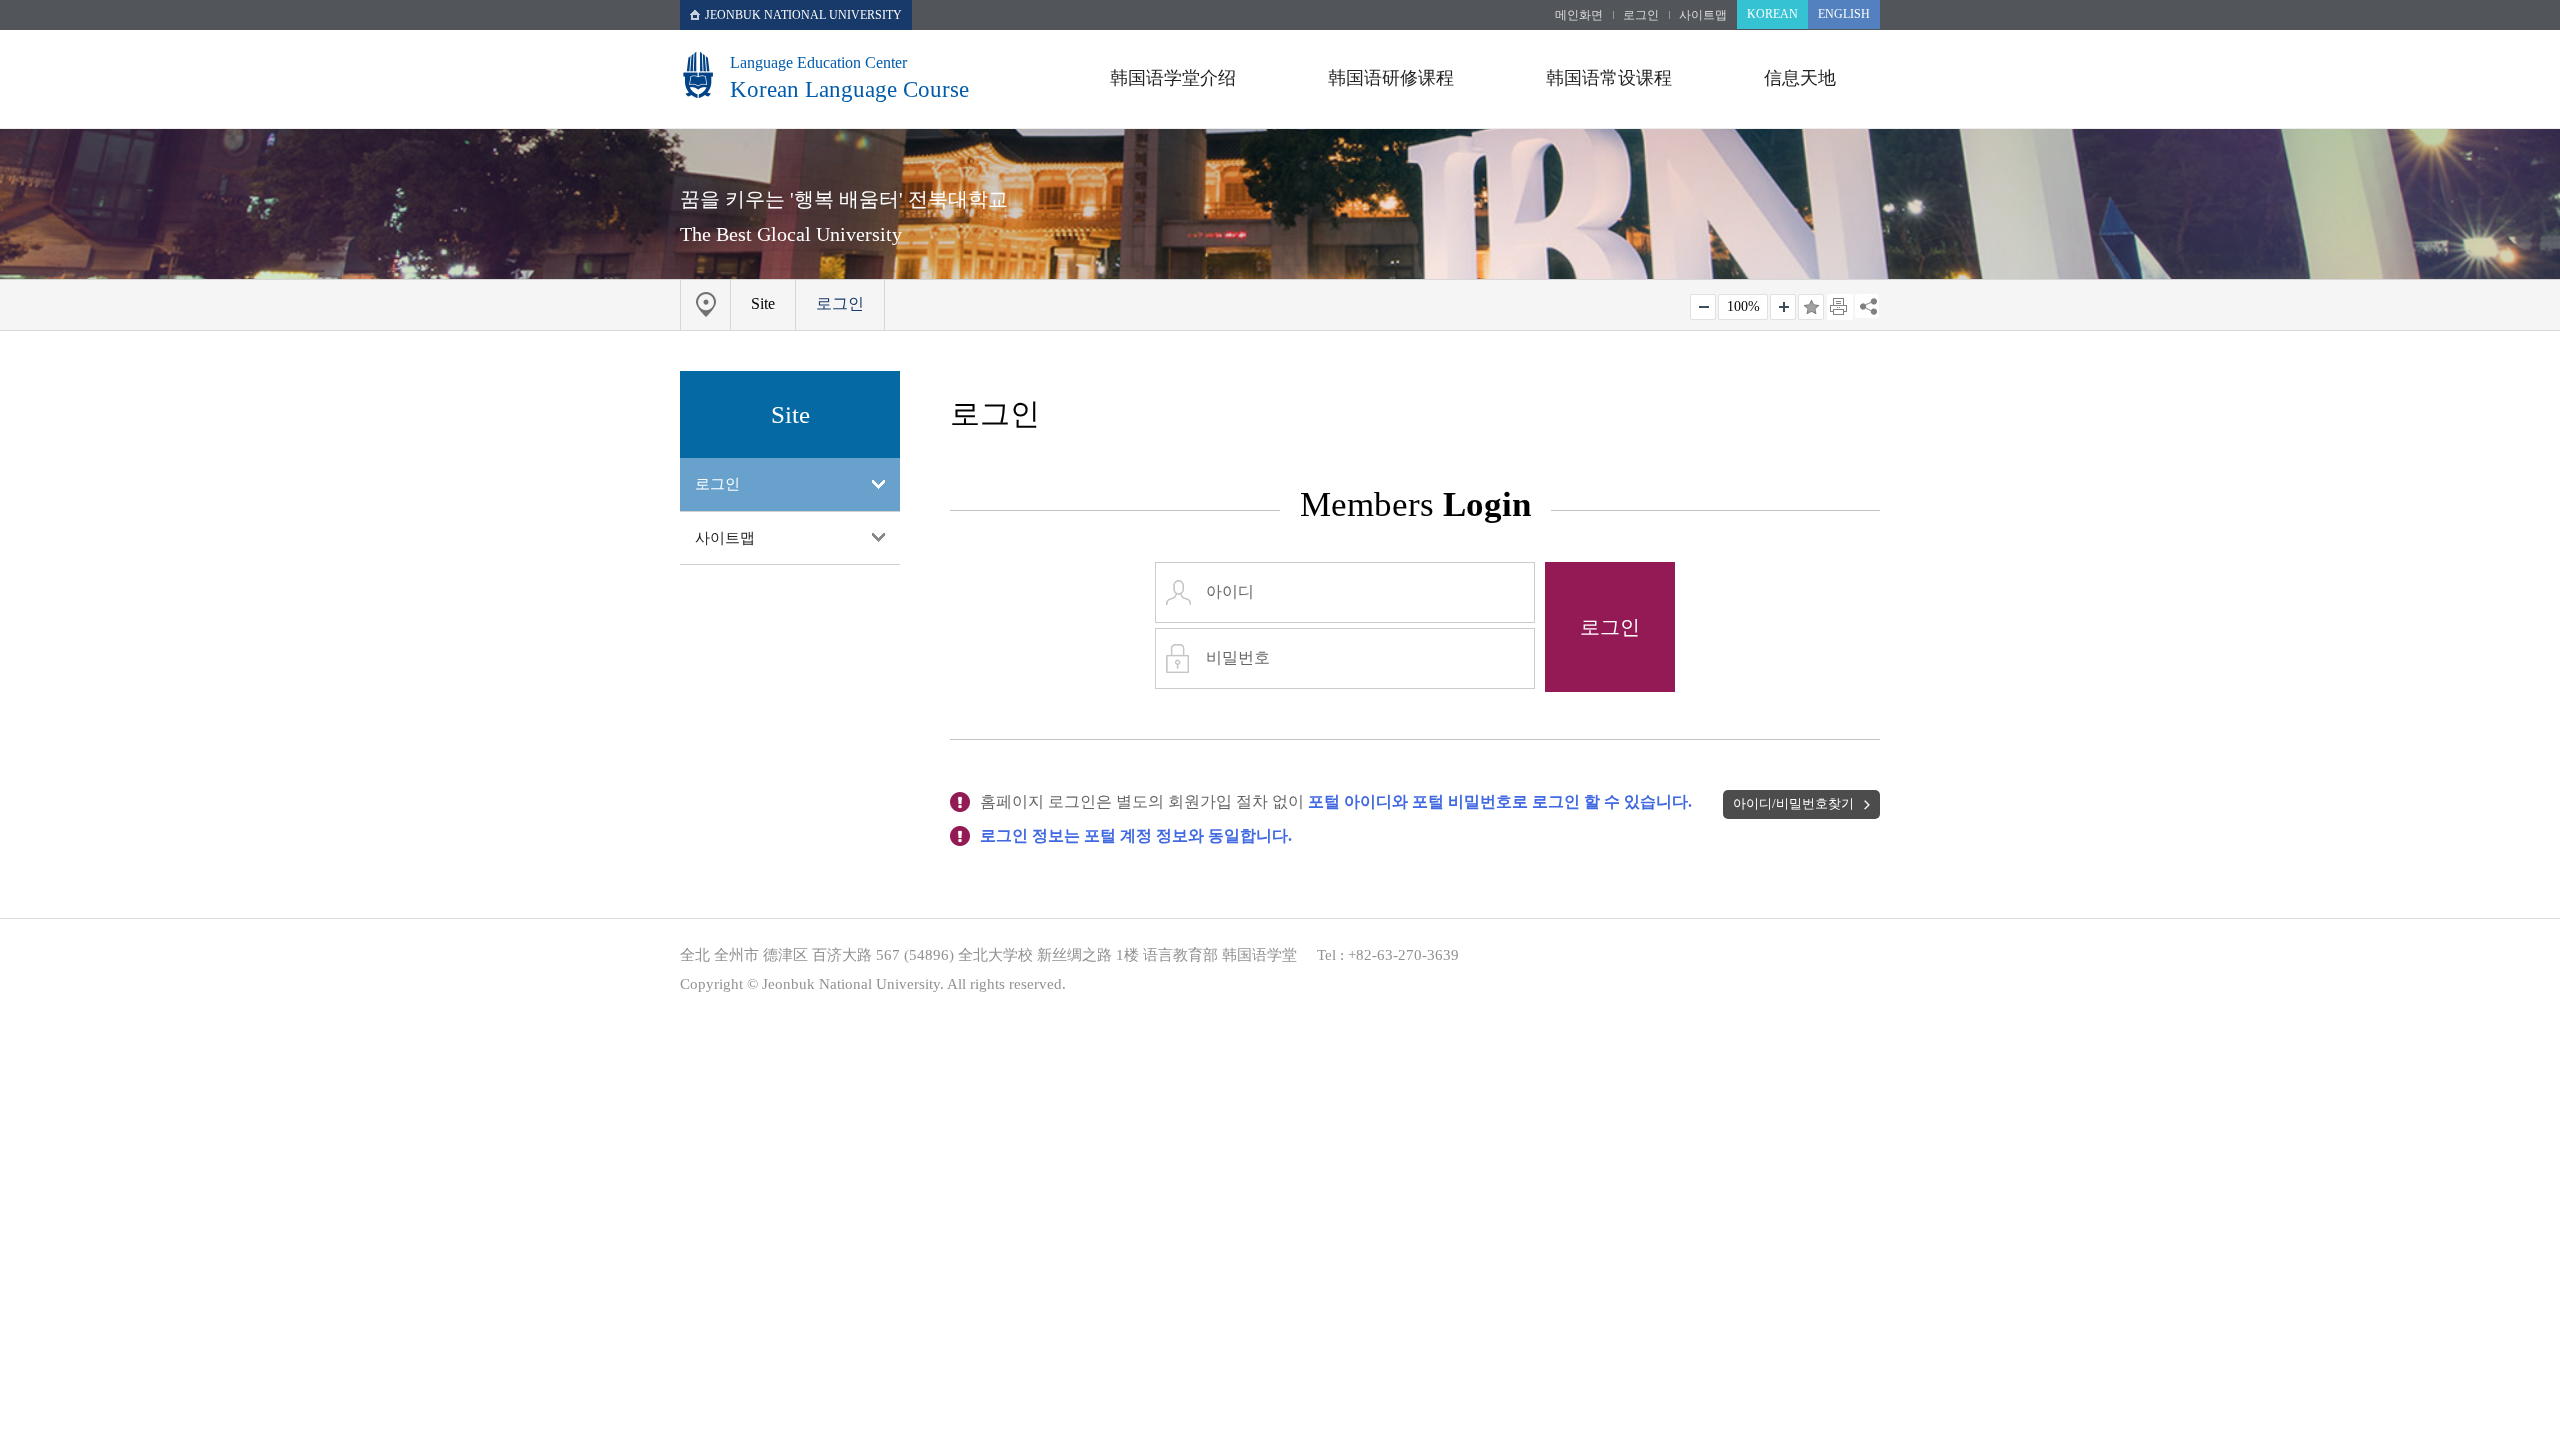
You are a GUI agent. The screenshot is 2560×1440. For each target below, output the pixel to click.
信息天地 (1800, 78)
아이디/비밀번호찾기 (1793, 804)
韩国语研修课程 (1391, 78)
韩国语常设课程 (1609, 78)
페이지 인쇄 (1840, 307)
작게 (1703, 307)
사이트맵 (1703, 15)
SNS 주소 (1867, 306)
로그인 (1641, 15)
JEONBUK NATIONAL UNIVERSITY (803, 15)
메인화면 (1579, 15)
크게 (1783, 307)
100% (1743, 306)
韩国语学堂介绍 (1173, 78)
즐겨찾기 (1811, 307)
